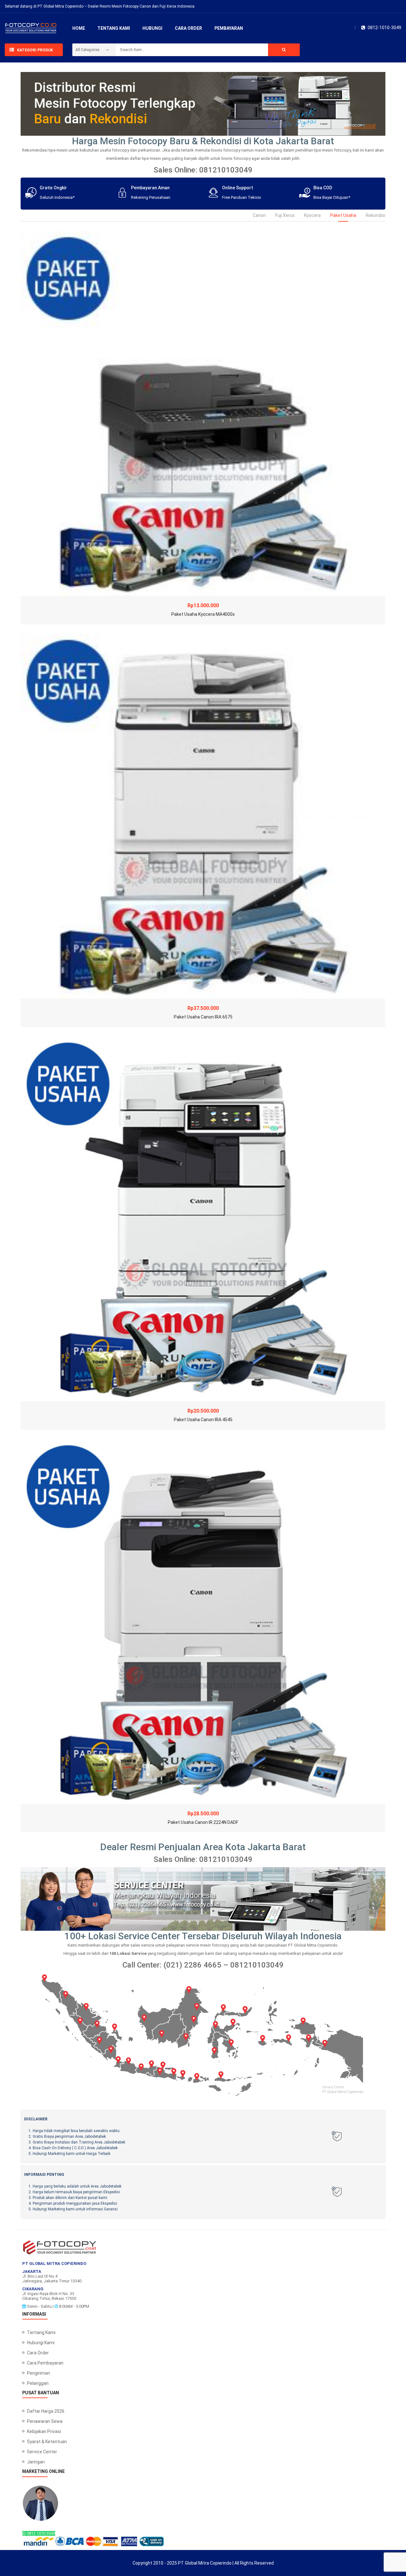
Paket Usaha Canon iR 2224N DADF (203, 1822)
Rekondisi (376, 215)
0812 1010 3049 (40, 2533)
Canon (259, 215)
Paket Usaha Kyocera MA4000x (203, 614)
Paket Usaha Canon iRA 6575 (203, 1017)
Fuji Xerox (285, 215)
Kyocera (312, 215)
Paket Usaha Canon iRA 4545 (203, 1420)
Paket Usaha (343, 215)
